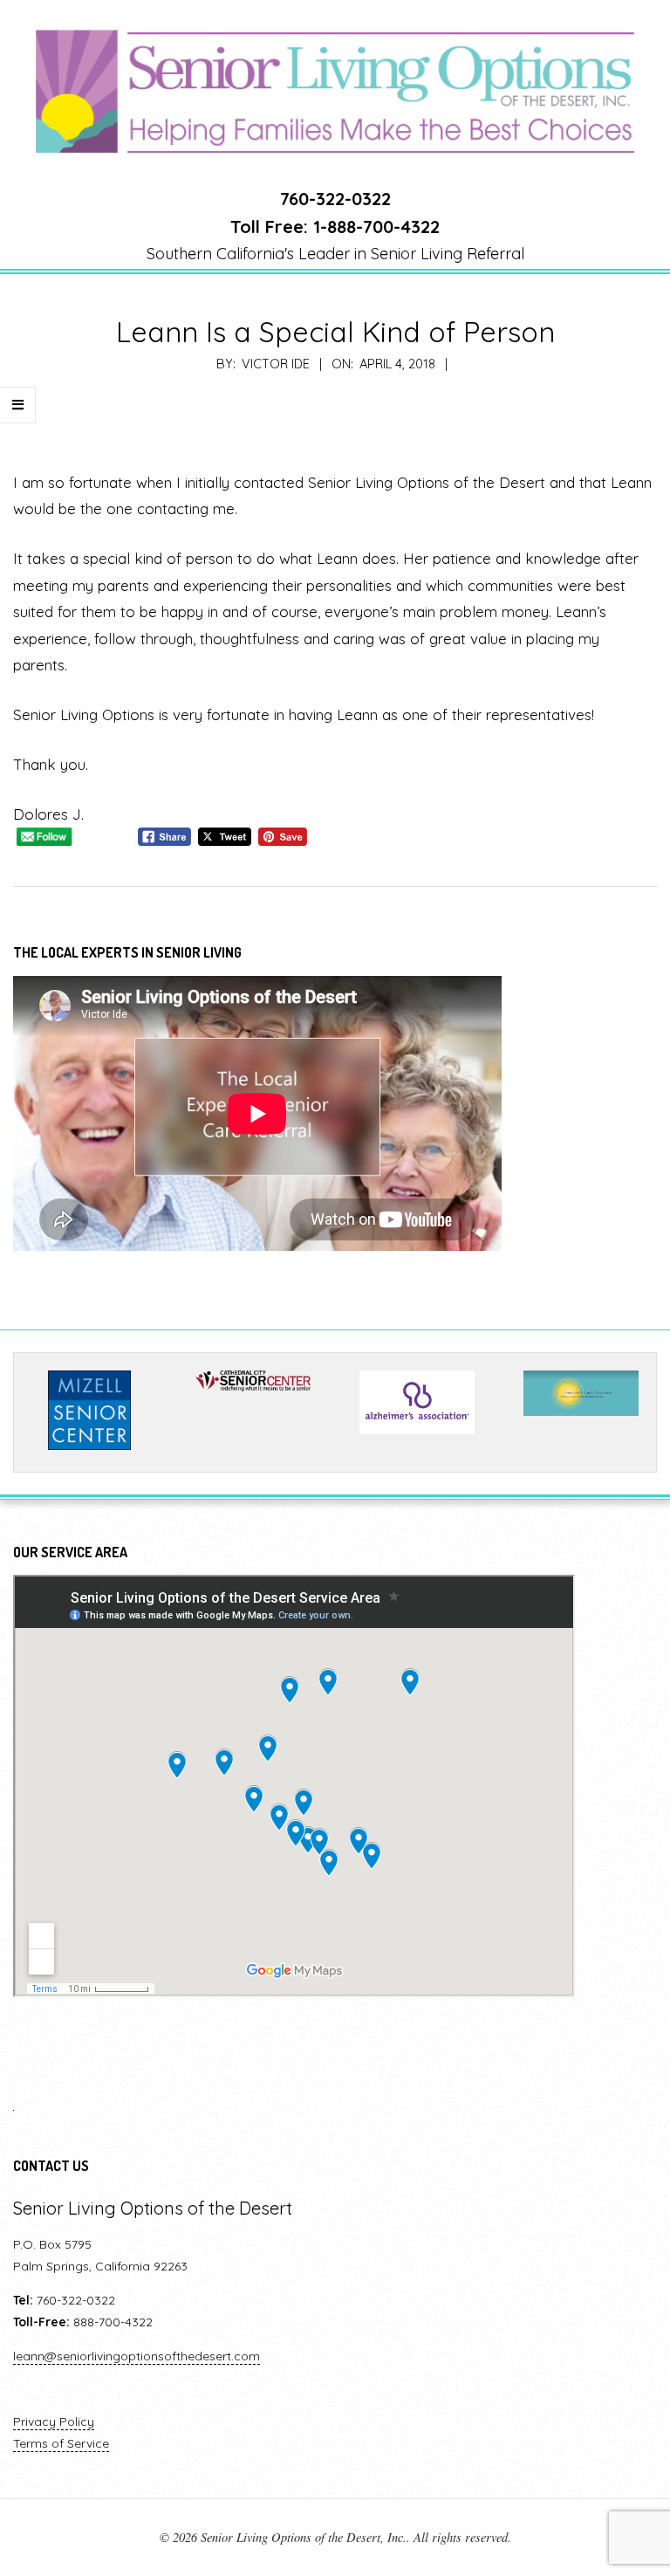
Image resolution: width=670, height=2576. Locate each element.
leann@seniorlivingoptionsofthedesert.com (137, 2356)
